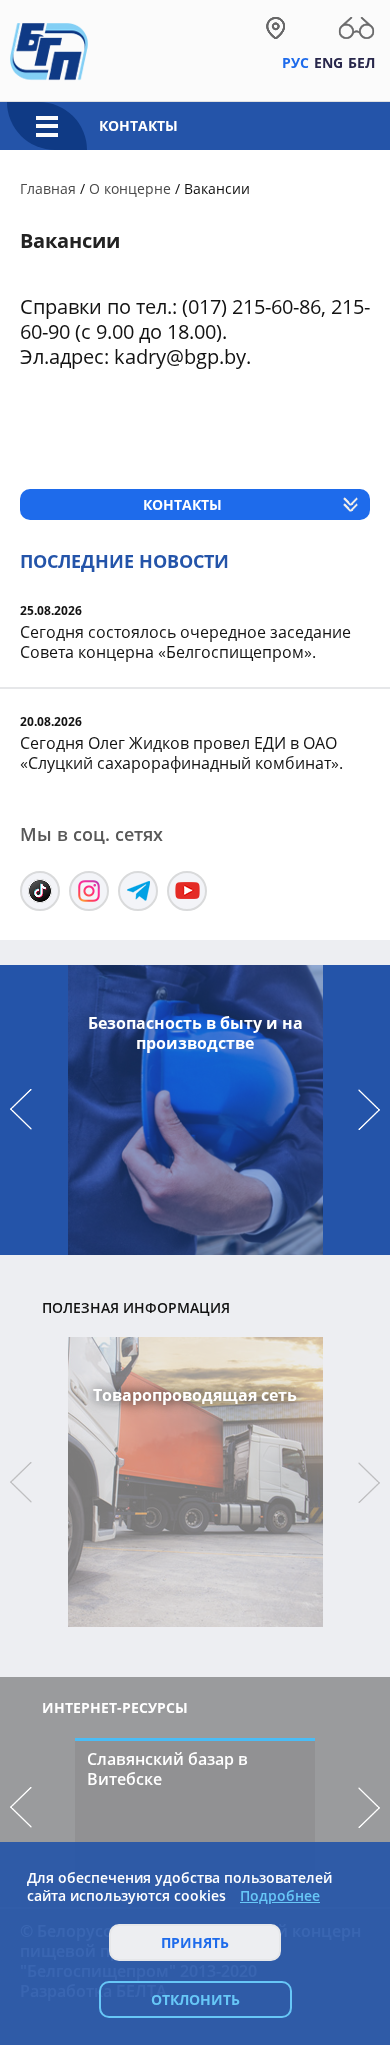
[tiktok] (40, 891)
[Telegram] (138, 891)
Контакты (138, 125)
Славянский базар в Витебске (167, 1769)
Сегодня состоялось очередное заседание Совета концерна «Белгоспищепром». (185, 642)
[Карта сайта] (275, 28)
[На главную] (49, 50)
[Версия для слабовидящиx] (356, 28)
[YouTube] (187, 891)
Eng (328, 62)
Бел (361, 62)
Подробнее (280, 1896)
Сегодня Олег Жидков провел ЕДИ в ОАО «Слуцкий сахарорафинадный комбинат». (181, 753)
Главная (48, 188)
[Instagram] (89, 891)
